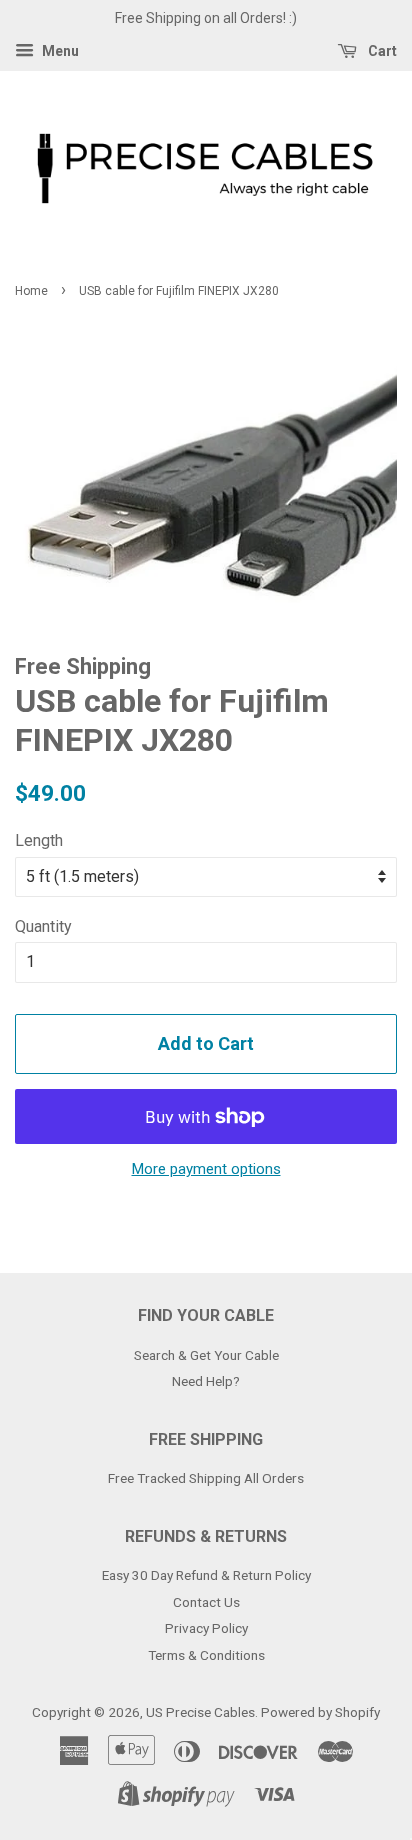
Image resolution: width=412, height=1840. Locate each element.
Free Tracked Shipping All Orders (206, 1478)
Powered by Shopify (320, 1712)
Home (31, 291)
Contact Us (206, 1602)
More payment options (206, 1169)
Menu (59, 51)
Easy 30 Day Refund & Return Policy (206, 1575)
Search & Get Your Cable (206, 1355)
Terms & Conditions (206, 1655)
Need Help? (206, 1381)
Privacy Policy (206, 1628)
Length (39, 840)
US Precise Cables (200, 1712)
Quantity (43, 926)
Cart (381, 51)
